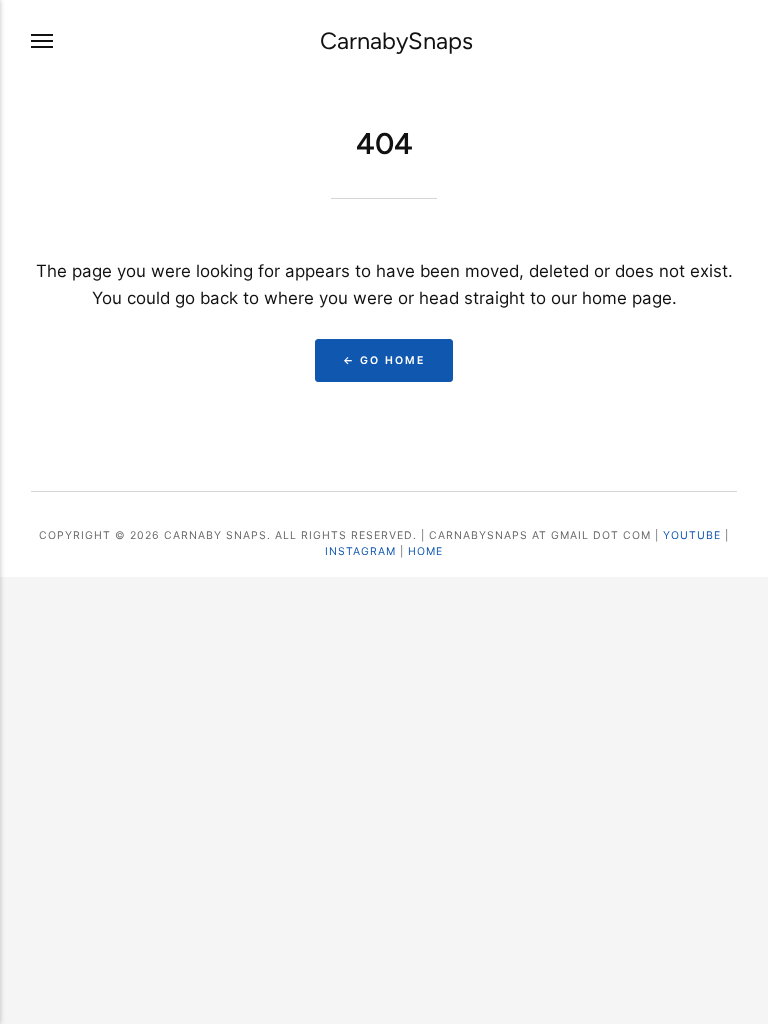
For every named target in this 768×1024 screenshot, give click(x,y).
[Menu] (43, 42)
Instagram (360, 551)
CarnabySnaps (396, 41)
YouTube (692, 535)
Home (425, 551)
